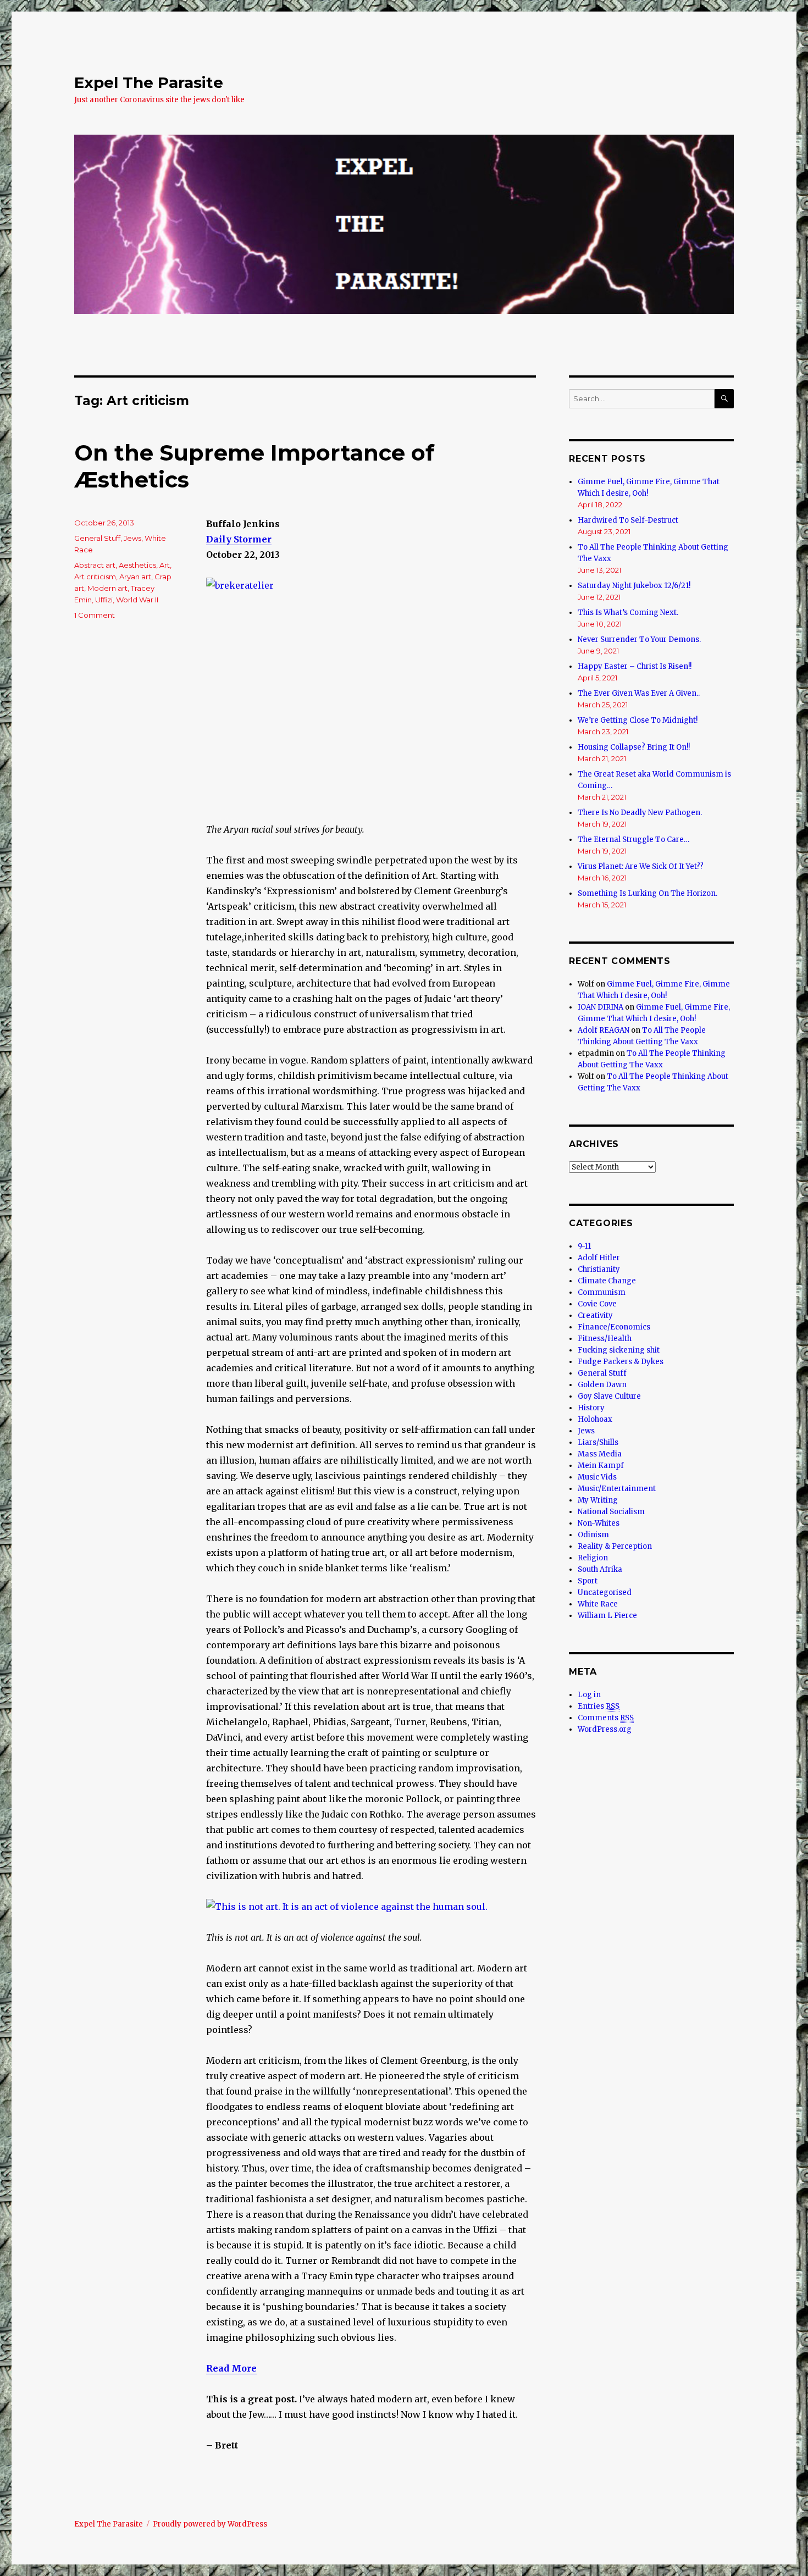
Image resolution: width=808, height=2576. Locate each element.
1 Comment (95, 615)
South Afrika (600, 1569)
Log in (589, 1695)
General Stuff (97, 538)
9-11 (584, 1246)
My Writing (598, 1500)
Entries (599, 1706)
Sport (588, 1581)
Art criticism (95, 577)
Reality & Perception (615, 1546)
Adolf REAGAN (604, 1030)
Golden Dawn (602, 1385)
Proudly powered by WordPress (210, 2524)
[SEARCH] (724, 399)
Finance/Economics (614, 1327)
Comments (606, 1718)
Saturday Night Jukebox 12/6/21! (634, 586)
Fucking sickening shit (619, 1350)
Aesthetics (137, 565)
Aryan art (135, 577)
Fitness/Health (605, 1339)
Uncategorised (605, 1592)
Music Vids (597, 1477)
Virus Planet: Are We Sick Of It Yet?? (641, 866)
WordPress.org (605, 1729)
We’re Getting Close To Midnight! (638, 720)
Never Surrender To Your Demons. (639, 639)
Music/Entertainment (617, 1489)
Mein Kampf (601, 1466)
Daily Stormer (239, 539)
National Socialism (611, 1512)
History (591, 1408)
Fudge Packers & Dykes (621, 1362)
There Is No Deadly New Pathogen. (640, 813)
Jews (132, 538)
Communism (602, 1292)
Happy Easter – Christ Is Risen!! (635, 666)
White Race (598, 1604)
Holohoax (595, 1419)
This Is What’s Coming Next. (628, 613)
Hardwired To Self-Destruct (628, 520)
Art (165, 565)
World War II (137, 600)
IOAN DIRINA (601, 1007)
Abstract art (95, 565)
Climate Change (607, 1281)
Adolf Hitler (599, 1258)
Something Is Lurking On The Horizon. (647, 893)
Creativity (595, 1315)
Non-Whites (599, 1523)
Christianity (599, 1269)
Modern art (107, 588)
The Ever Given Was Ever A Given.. (639, 693)
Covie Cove (597, 1304)
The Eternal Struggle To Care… (633, 840)
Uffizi (104, 600)
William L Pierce (607, 1616)
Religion (593, 1558)
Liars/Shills (598, 1442)
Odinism (593, 1535)
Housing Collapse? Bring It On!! (634, 747)
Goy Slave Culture (609, 1396)
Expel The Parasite (149, 82)
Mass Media (600, 1454)
